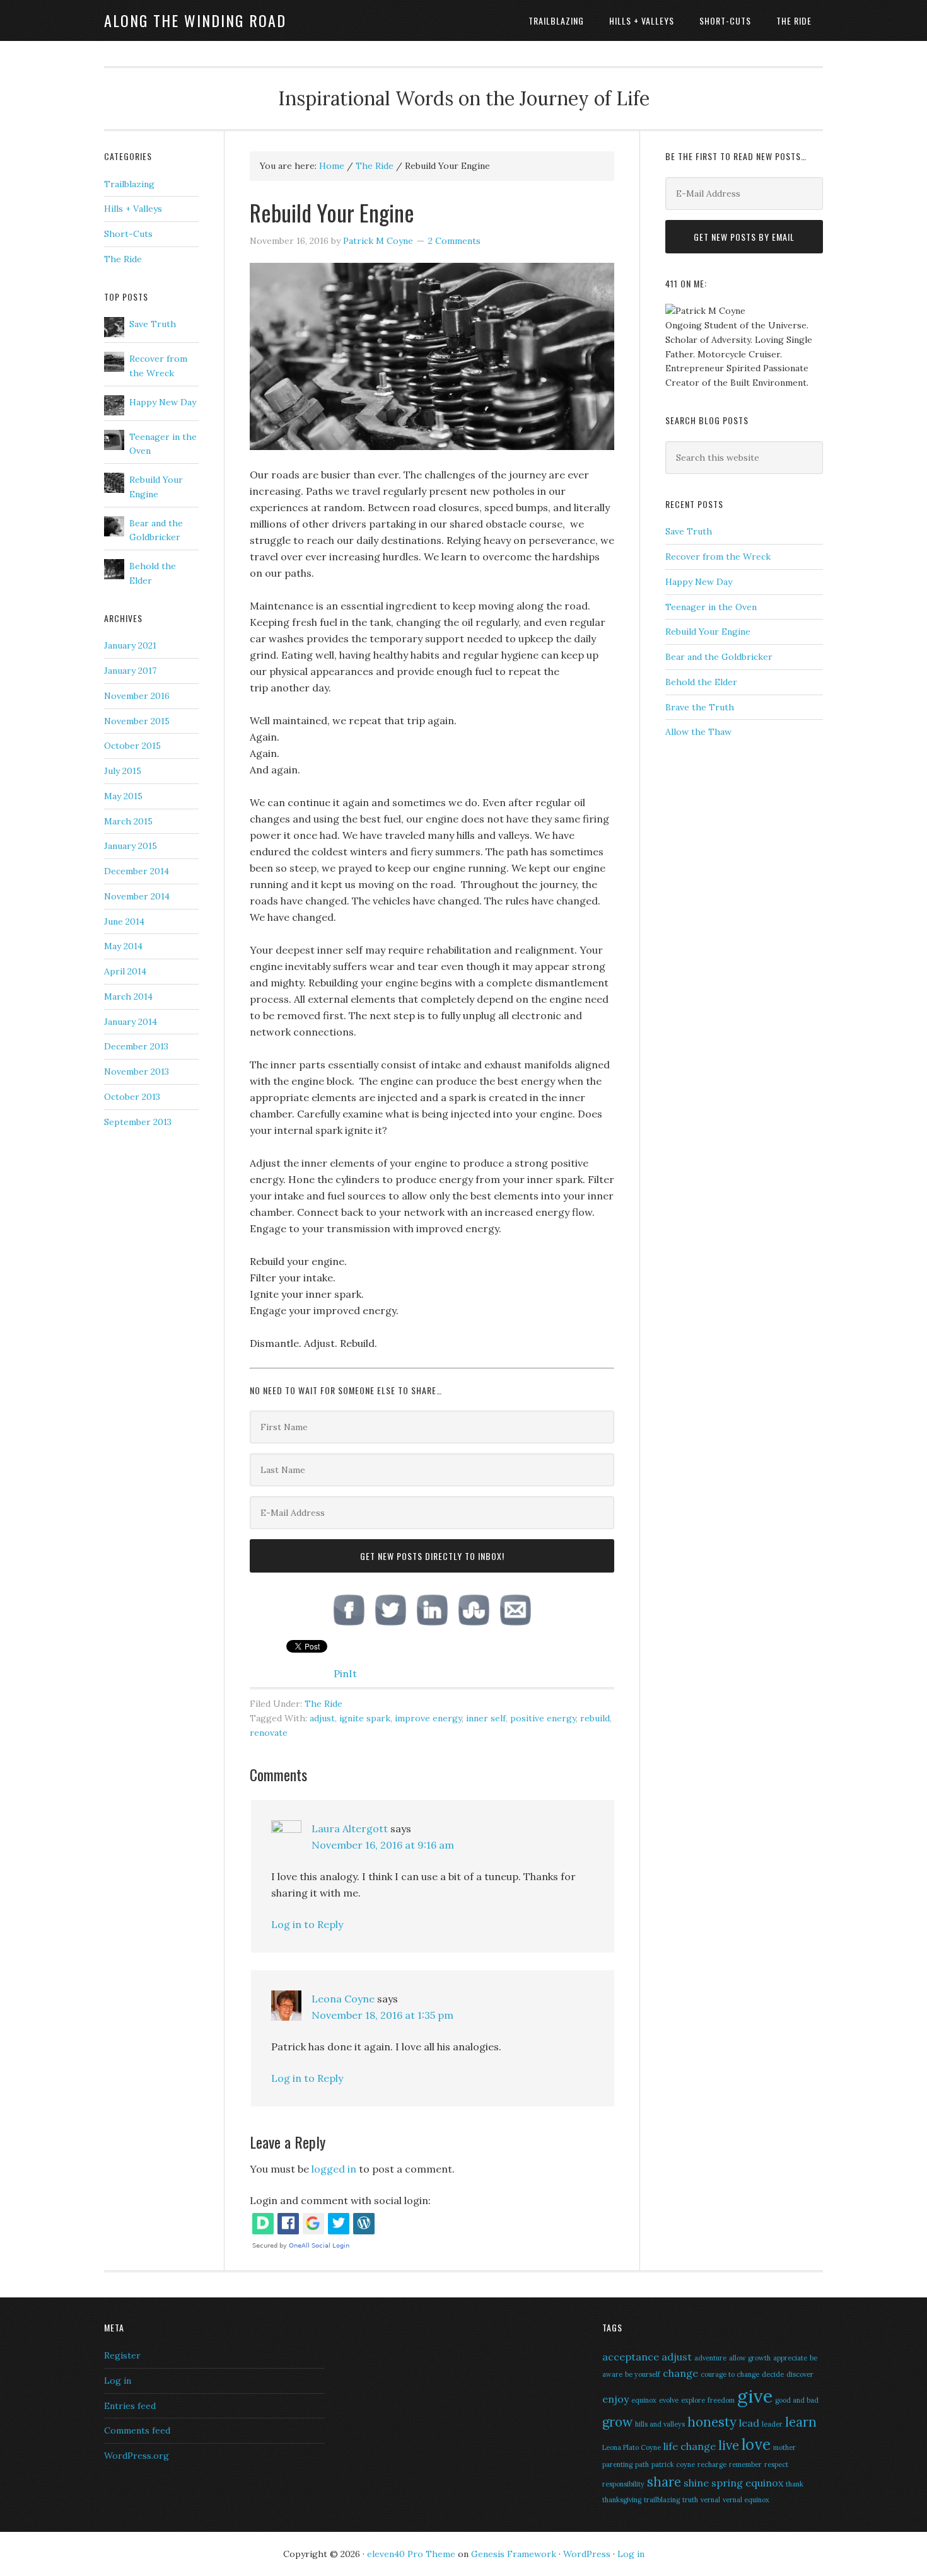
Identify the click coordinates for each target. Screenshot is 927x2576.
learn (801, 2422)
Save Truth (689, 531)
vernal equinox (746, 2500)
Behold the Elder (701, 682)
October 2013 (132, 1097)
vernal (710, 2500)
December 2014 (137, 871)
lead (749, 2423)
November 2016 (137, 696)
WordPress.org (137, 2456)
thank (795, 2484)
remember (745, 2464)
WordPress (587, 2554)
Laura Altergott (350, 1828)
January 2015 (131, 846)
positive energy (543, 1718)
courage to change (730, 2374)
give (755, 2396)
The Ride (324, 1704)
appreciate (790, 2358)
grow (617, 2422)
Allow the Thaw (698, 732)
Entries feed (130, 2406)
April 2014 (125, 971)
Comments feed (137, 2430)
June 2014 (124, 921)
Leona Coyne (343, 1999)
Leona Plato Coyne (632, 2447)
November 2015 (137, 721)
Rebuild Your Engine (708, 632)
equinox (644, 2400)
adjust (322, 1718)
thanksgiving (622, 2500)
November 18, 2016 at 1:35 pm (382, 2015)
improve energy (428, 1718)
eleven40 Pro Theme (411, 2554)
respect (776, 2464)
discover (800, 2374)
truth (690, 2500)
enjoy (615, 2399)
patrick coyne (673, 2464)
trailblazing (662, 2500)
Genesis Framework (514, 2554)
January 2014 (131, 1022)
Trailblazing (129, 184)
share (664, 2482)
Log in (118, 2381)
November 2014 (137, 896)
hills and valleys (660, 2424)
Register (122, 2355)
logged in (334, 2169)
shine (696, 2483)
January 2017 (130, 671)
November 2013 (137, 1071)
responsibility (623, 2484)
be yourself (643, 2374)
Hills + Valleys (133, 209)
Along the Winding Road (195, 20)
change (680, 2373)
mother (784, 2447)
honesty (712, 2422)
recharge (712, 2464)
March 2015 (128, 821)
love (756, 2445)
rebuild (595, 1718)
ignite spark (365, 1718)
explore (693, 2400)
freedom (721, 2400)
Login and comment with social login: (340, 2200)
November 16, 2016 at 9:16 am (383, 1845)
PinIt (345, 1673)
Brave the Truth (700, 707)
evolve (669, 2400)
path (642, 2464)
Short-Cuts (128, 234)
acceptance (631, 2357)
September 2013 (138, 1122)
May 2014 (123, 946)
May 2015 (123, 796)
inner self (486, 1718)
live (729, 2445)
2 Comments (454, 241)
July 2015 (123, 771)
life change (690, 2446)
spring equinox (747, 2483)
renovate (269, 1733)
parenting (617, 2464)
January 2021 (130, 645)
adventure (710, 2358)
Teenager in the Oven (711, 607)
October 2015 (132, 746)
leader (772, 2424)
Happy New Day (699, 582)
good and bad (797, 2400)
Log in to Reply (307, 1924)
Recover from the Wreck (718, 557)
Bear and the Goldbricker (719, 657)
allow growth (750, 2358)
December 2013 (136, 1046)
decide (773, 2374)
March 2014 (128, 996)
